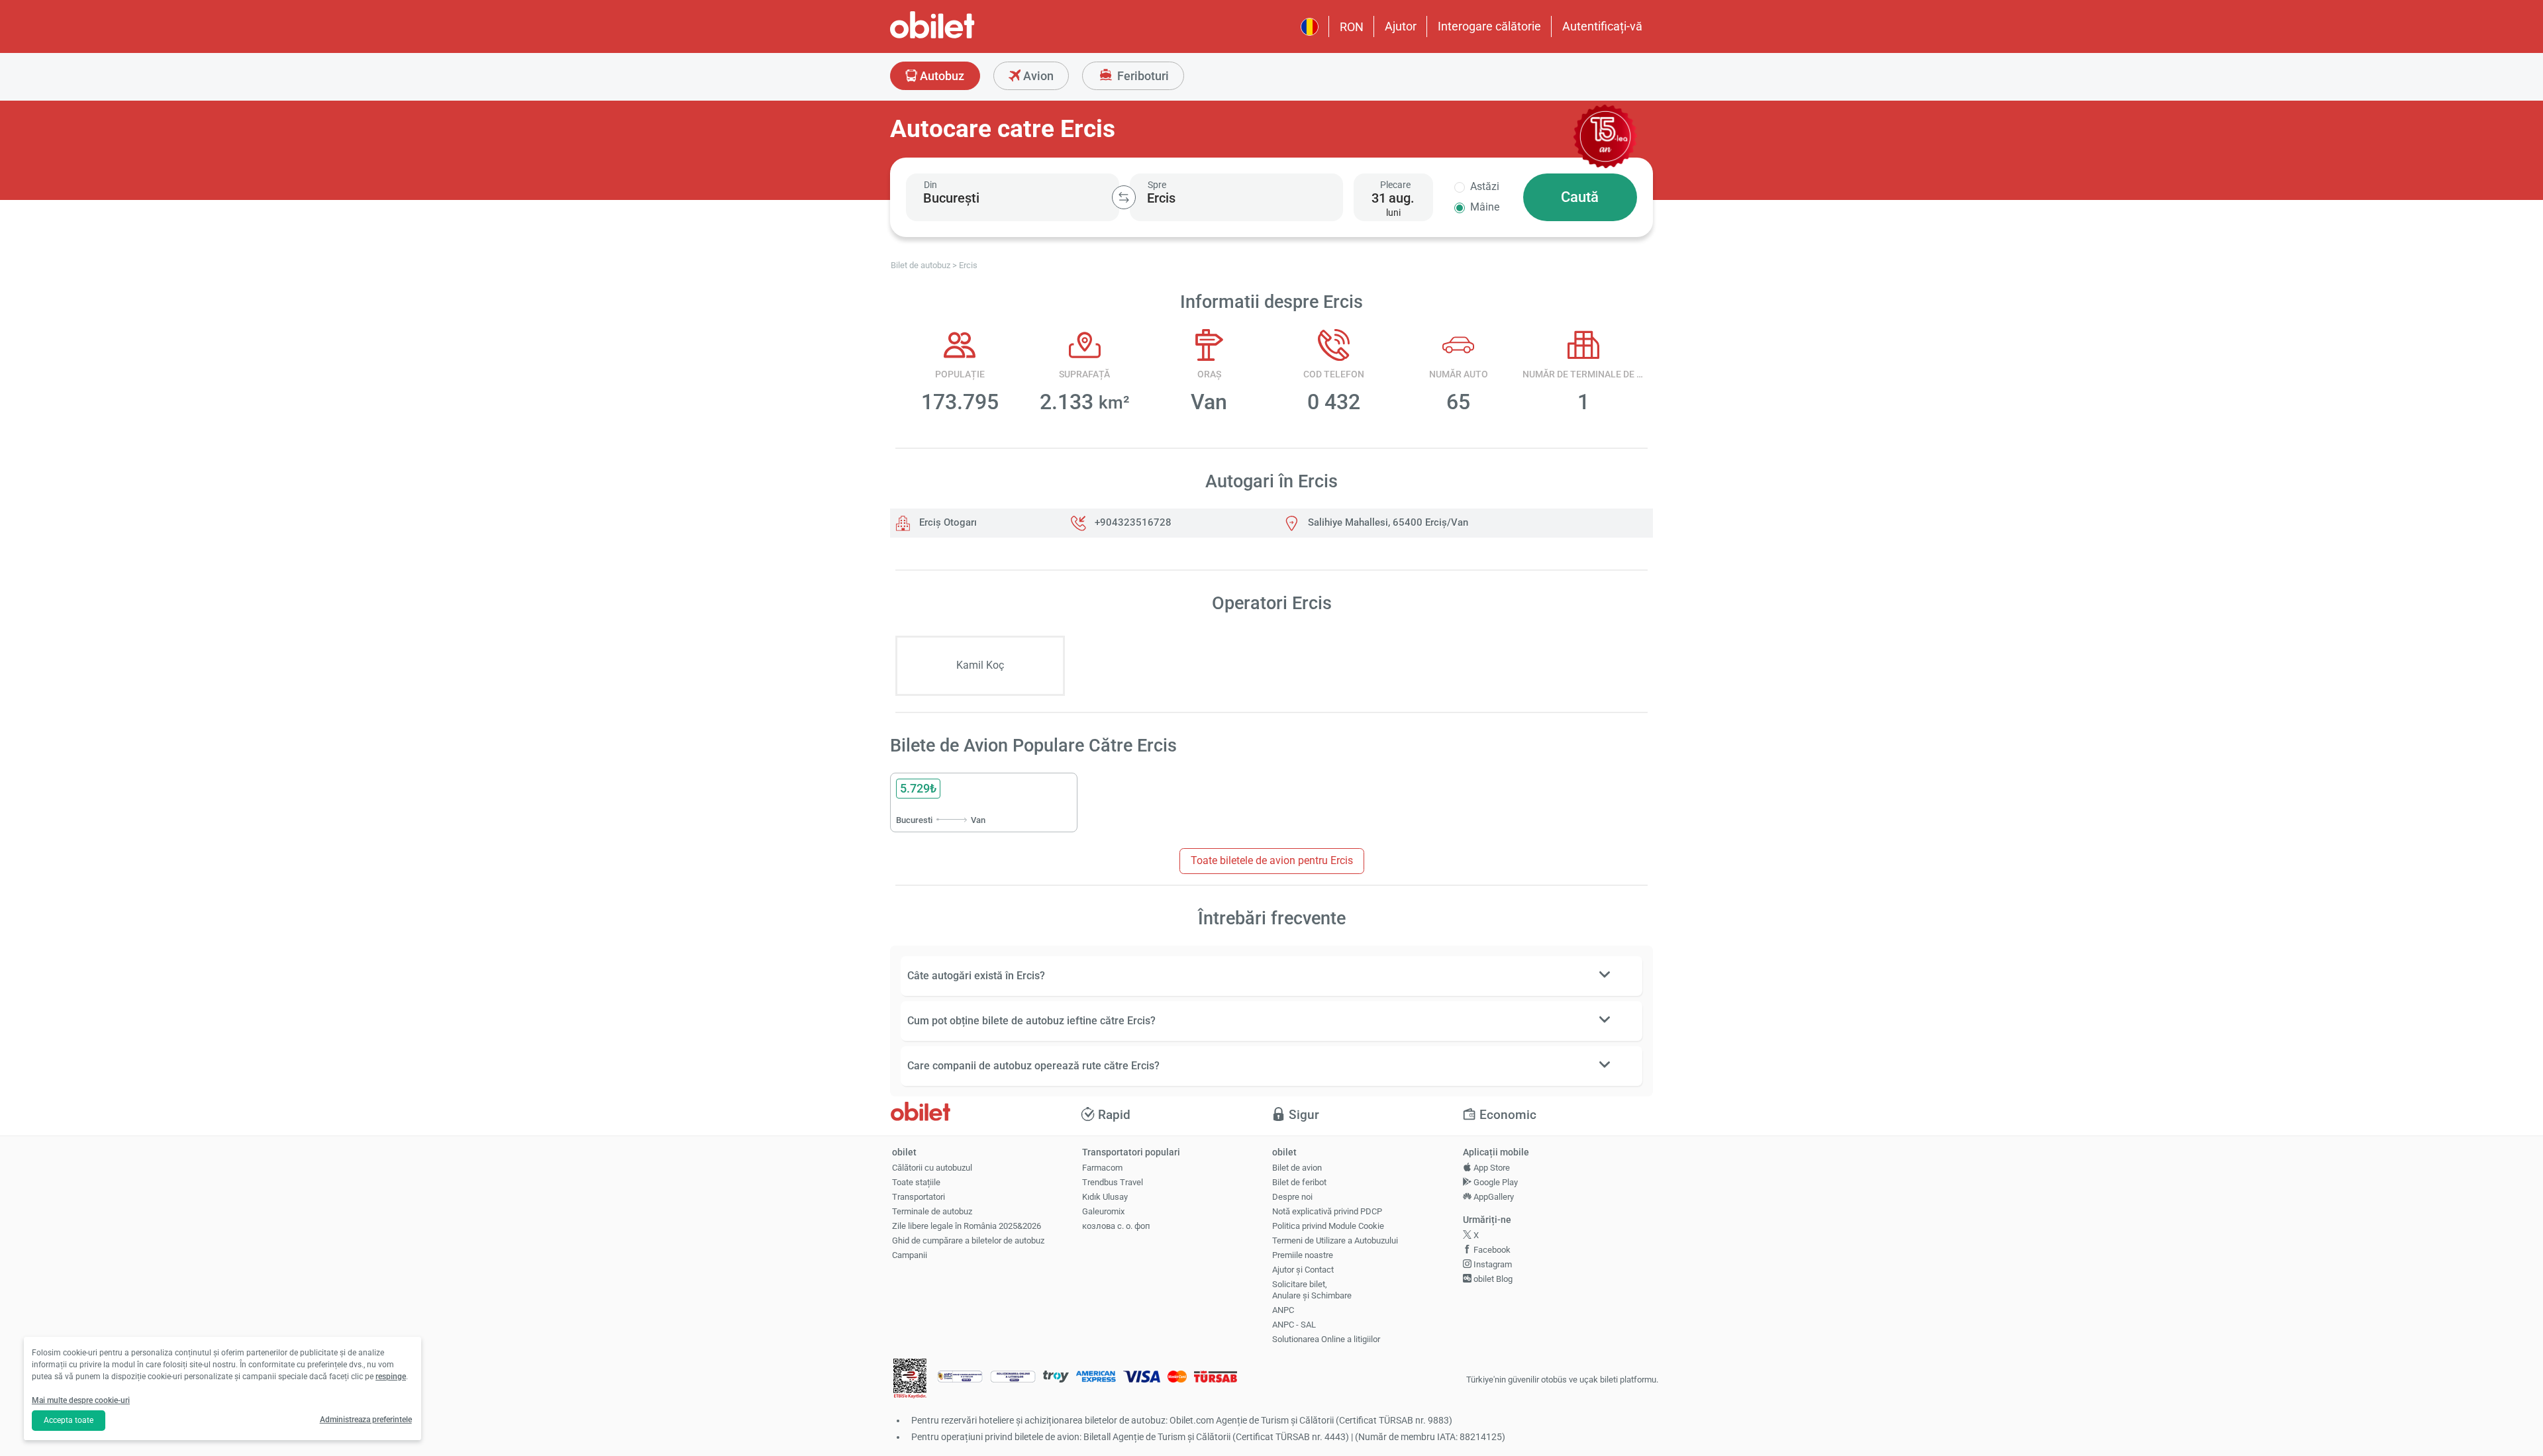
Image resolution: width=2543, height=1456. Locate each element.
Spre (1157, 185)
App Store (1491, 1168)
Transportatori (919, 1197)
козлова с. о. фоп (1116, 1226)
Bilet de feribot (1299, 1182)
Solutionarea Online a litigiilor (1326, 1339)
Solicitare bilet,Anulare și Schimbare (1312, 1290)
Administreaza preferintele (366, 1420)
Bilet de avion (1297, 1168)
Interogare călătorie (1489, 26)
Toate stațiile (916, 1182)
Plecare (1395, 185)
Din (930, 185)
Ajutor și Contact (1303, 1270)
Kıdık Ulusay (1105, 1197)
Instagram (1492, 1264)
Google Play (1495, 1182)
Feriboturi (1142, 76)
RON (1352, 27)
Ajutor (1401, 26)
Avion (1037, 76)
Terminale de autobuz (932, 1211)
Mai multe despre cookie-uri (81, 1400)
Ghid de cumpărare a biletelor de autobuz (968, 1240)
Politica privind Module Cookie (1328, 1226)
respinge (391, 1377)
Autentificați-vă (1602, 26)
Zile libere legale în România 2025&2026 (967, 1226)
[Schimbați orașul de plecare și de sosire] (1124, 197)
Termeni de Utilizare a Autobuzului (1335, 1240)
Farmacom (1102, 1168)
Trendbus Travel (1113, 1182)
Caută (1580, 197)
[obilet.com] (964, 37)
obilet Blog (1492, 1279)
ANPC (1283, 1310)
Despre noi (1292, 1197)
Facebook (1491, 1250)
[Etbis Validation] (910, 1380)
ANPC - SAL (1294, 1325)
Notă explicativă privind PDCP (1327, 1211)
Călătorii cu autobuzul (932, 1168)
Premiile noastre (1303, 1255)
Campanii (910, 1255)
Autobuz (941, 76)
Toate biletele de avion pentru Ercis (1272, 860)
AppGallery (1493, 1197)
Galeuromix (1103, 1211)
